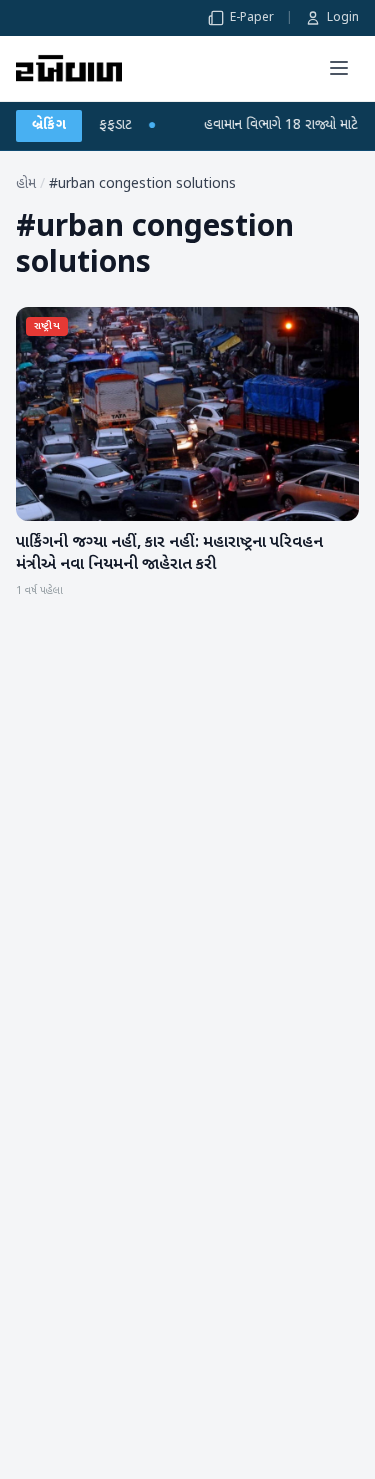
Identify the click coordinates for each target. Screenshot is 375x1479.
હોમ (26, 184)
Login (343, 18)
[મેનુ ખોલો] (339, 68)
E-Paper (252, 18)
